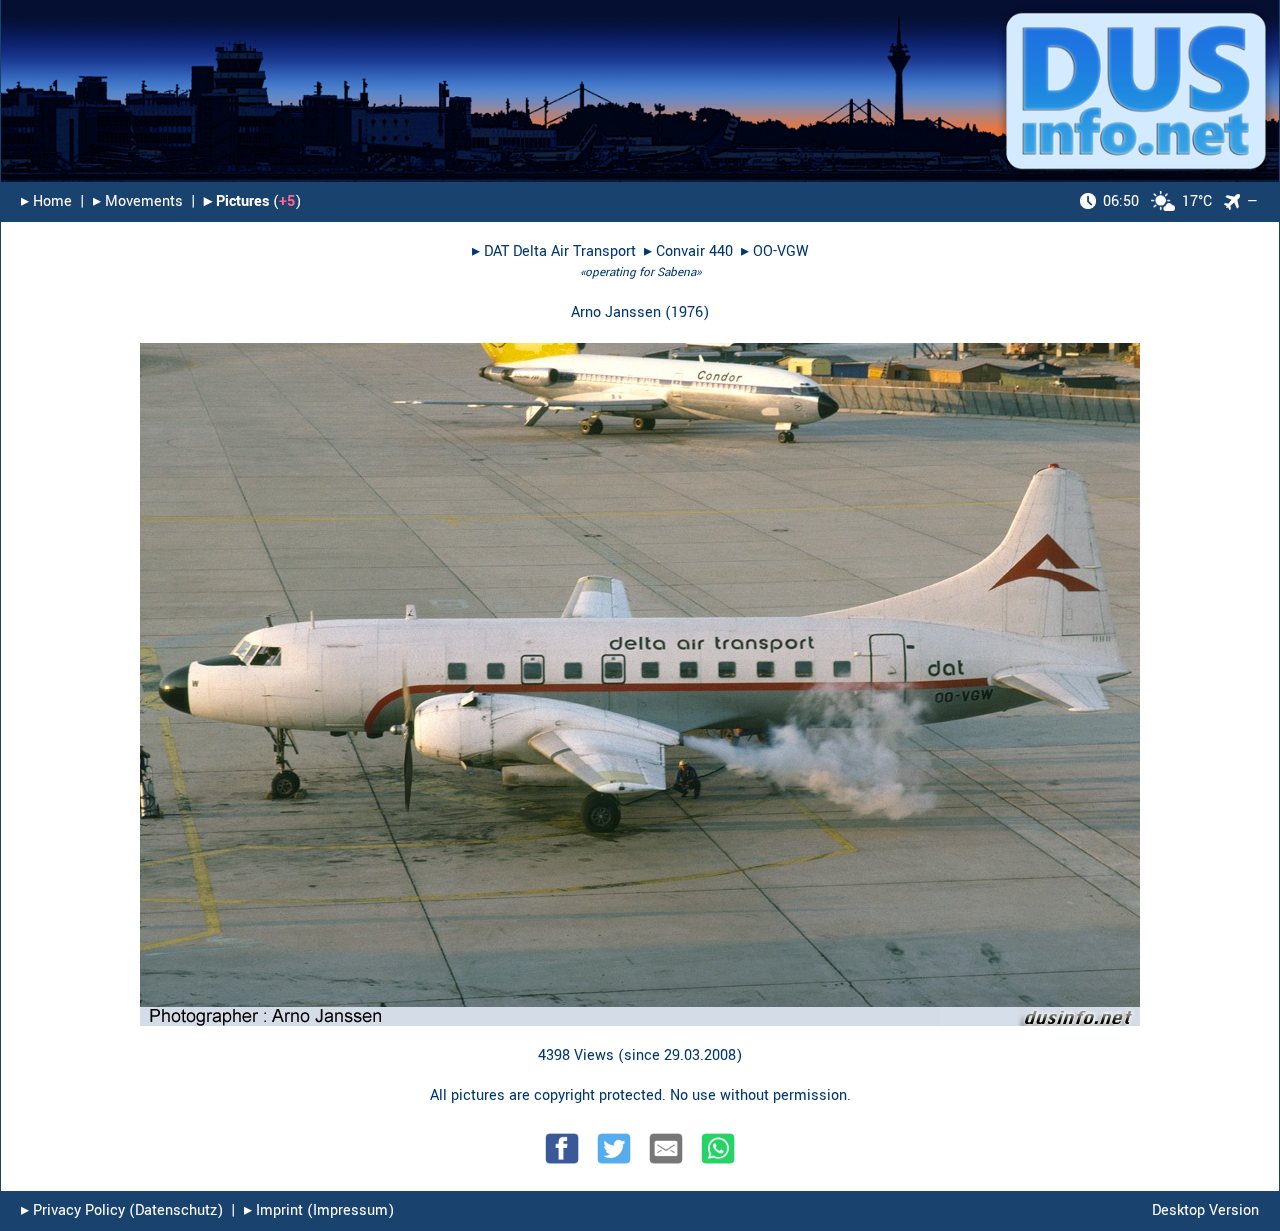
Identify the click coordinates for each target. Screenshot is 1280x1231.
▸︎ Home (46, 201)
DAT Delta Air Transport (560, 251)
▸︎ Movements (138, 201)
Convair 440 (694, 251)
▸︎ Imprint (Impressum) (319, 1210)
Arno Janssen (616, 312)
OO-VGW (781, 251)
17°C (1157, 201)
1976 (687, 312)
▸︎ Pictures (236, 201)
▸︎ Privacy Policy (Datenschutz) (122, 1210)
